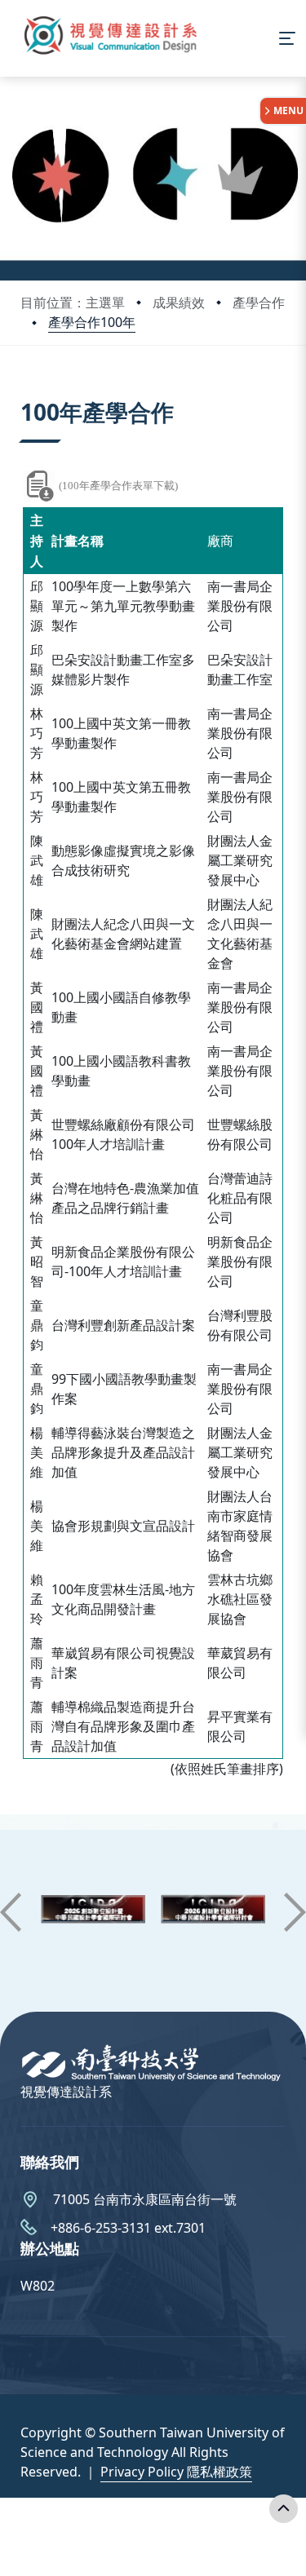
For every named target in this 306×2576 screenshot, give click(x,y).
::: (24, 392)
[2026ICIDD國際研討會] (93, 1913)
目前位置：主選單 (73, 303)
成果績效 (179, 303)
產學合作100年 (92, 322)
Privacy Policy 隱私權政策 (176, 2472)
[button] (11, 1912)
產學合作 (259, 303)
